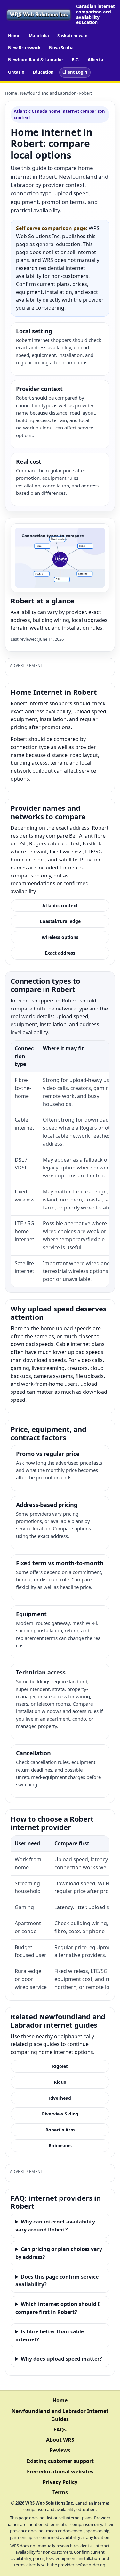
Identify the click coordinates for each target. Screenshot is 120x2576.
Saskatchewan (72, 36)
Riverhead (60, 2098)
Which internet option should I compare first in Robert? (57, 2308)
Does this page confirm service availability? (57, 2281)
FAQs (60, 2430)
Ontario (16, 72)
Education (43, 72)
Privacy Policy (60, 2482)
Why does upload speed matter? (61, 2359)
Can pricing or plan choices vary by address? (59, 2253)
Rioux (60, 2082)
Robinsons (60, 2145)
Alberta (96, 60)
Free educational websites (60, 2472)
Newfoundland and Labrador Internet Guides (60, 2415)
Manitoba (39, 36)
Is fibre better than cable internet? (50, 2335)
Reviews (60, 2450)
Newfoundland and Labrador (48, 93)
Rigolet (60, 2066)
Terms (60, 2492)
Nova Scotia (61, 48)
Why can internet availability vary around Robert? (55, 2226)
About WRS (60, 2440)
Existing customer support (60, 2461)
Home (14, 36)
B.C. (76, 60)
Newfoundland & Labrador (36, 60)
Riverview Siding (60, 2114)
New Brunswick (24, 48)
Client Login (75, 72)
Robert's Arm (60, 2130)
